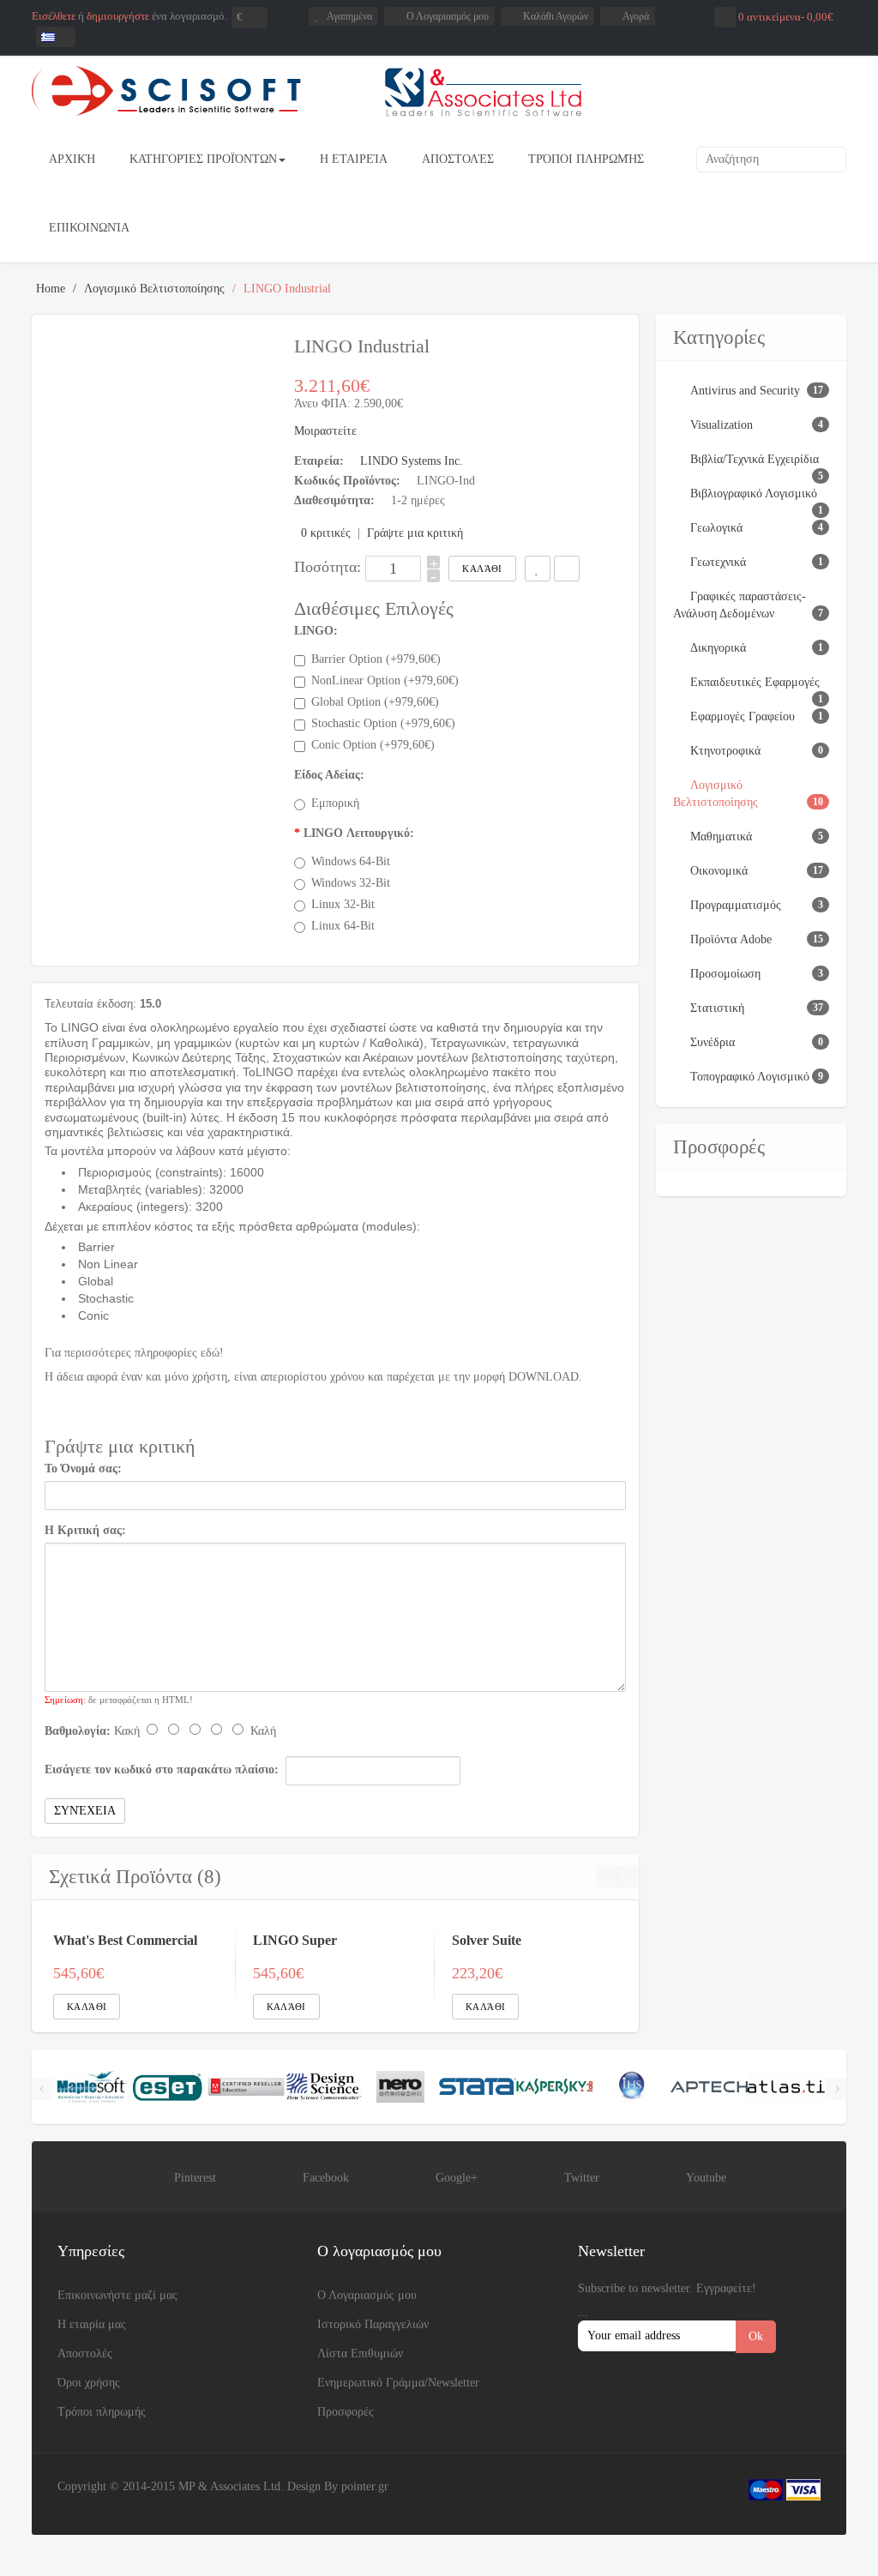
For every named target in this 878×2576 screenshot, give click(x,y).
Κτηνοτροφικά (725, 751)
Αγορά (636, 16)
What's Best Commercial (125, 1940)
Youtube (706, 2178)
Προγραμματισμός (736, 905)
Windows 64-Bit (351, 861)
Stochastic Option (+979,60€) (383, 723)
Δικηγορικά (718, 648)
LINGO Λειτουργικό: (359, 833)
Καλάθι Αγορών (556, 16)
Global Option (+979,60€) (375, 702)
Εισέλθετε (54, 16)
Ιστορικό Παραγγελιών (373, 2324)
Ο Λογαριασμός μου (448, 16)
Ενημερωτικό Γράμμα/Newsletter (398, 2383)
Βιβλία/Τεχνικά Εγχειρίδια (755, 459)
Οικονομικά (719, 871)
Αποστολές (85, 2353)
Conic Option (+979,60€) (373, 745)
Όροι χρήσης (89, 2383)
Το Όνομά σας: (83, 1469)
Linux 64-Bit (343, 926)
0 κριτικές (326, 533)
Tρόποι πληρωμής (102, 2412)
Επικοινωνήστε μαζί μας (117, 2295)
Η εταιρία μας (92, 2324)
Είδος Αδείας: (329, 775)
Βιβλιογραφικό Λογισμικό (754, 494)
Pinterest (195, 2178)
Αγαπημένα (349, 16)
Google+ (457, 2178)
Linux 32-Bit (343, 904)
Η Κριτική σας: (85, 1530)
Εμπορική (335, 803)
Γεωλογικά (716, 528)
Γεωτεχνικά (718, 562)
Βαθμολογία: (78, 1731)
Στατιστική (717, 1008)
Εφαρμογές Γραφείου (743, 716)
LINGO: (316, 631)
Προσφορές (346, 2412)
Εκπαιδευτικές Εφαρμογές (755, 682)
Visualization (722, 425)
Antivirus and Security (745, 391)
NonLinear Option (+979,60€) (385, 680)
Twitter (582, 2178)
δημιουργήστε (118, 16)
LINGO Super (295, 1940)
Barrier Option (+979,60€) (376, 659)
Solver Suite (487, 1940)
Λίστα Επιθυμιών (360, 2353)
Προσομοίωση (725, 974)
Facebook (326, 2178)
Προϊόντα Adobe (731, 939)
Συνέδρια (713, 1042)
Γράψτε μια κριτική (415, 533)
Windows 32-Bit (351, 883)
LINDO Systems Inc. (412, 461)
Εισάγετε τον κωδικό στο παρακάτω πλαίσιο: (162, 1769)
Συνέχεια (85, 1811)
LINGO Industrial (287, 289)
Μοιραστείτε (325, 431)
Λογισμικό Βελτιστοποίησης (154, 289)
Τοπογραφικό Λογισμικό (750, 1077)
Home (51, 289)
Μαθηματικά (721, 837)
